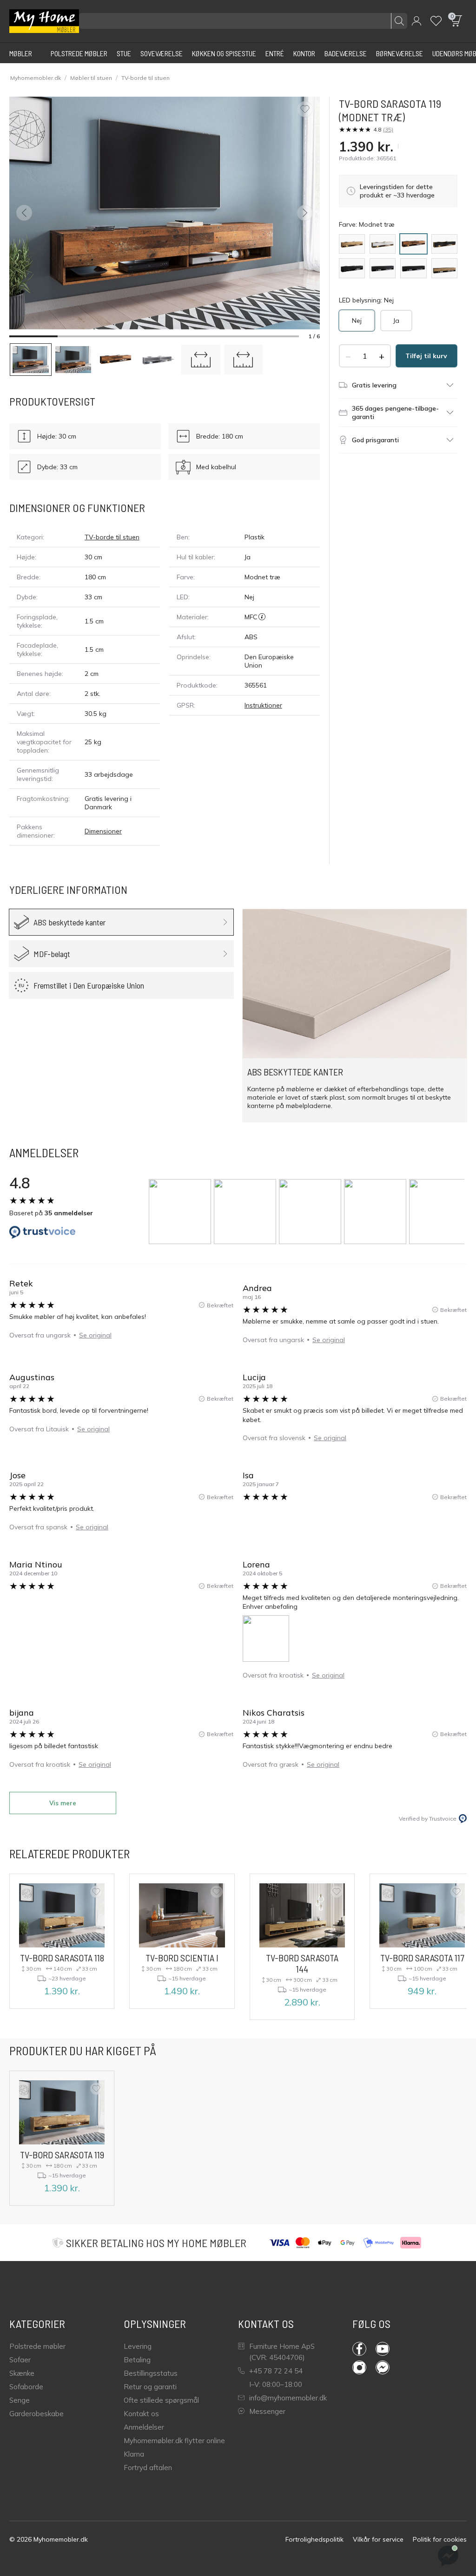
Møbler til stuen (91, 78)
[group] (181, 1212)
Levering (138, 2346)
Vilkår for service (378, 2539)
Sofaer (20, 2360)
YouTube (387, 2349)
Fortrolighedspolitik (314, 2539)
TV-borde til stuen (145, 78)
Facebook (364, 2349)
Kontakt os (141, 2414)
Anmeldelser (144, 2427)
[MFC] (262, 617)
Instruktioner (263, 705)
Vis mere (63, 1803)
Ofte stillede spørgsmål (161, 2400)
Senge (20, 2400)
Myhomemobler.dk (36, 78)
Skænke (22, 2373)
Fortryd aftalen (148, 2468)
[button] (416, 21)
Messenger (267, 2411)
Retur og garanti (150, 2387)
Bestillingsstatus (151, 2373)
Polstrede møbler (37, 2346)
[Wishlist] (436, 21)
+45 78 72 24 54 (276, 2371)
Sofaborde (26, 2387)
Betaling (137, 2360)
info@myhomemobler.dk (288, 2398)
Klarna (134, 2454)
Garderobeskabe (36, 2414)
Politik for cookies (440, 2539)
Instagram (364, 2367)
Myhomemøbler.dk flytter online (174, 2441)
